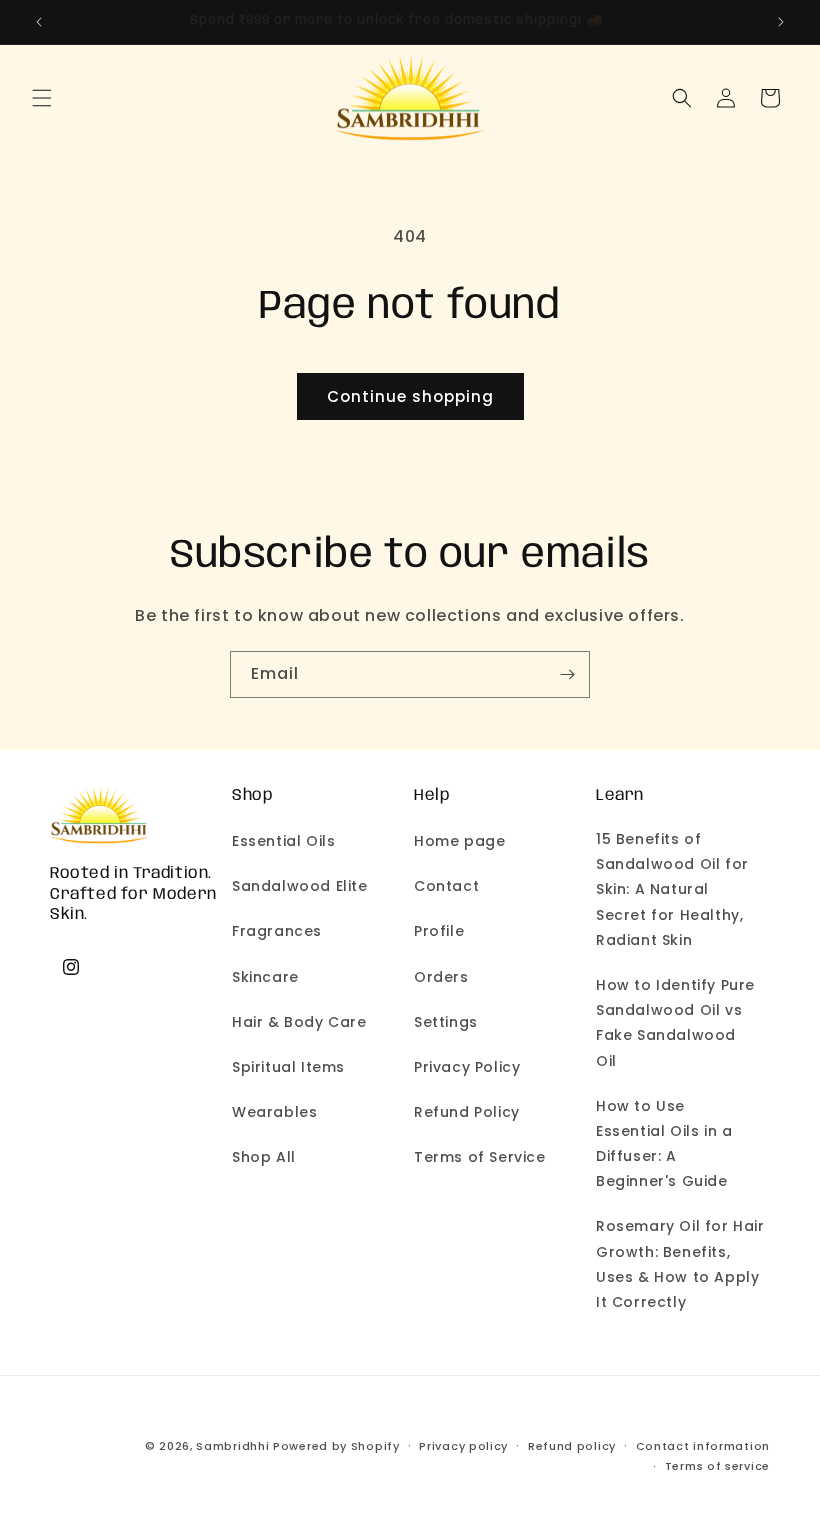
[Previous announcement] (39, 22)
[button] (42, 98)
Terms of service (717, 1466)
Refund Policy (467, 1112)
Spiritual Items (288, 1067)
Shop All (264, 1157)
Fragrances (277, 931)
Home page (459, 841)
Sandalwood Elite (300, 886)
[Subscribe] (567, 674)
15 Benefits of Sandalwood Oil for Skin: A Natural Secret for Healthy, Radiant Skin (672, 889)
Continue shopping (410, 396)
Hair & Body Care (299, 1022)
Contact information (703, 1446)
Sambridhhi (232, 1446)
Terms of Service (480, 1157)
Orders (441, 977)
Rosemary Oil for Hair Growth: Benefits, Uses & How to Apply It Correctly (680, 1264)
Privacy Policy (467, 1067)
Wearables (274, 1112)
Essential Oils (283, 841)
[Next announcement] (781, 22)
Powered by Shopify (336, 1446)
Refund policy (572, 1446)
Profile (439, 931)
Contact (446, 886)
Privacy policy (463, 1446)
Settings (446, 1022)
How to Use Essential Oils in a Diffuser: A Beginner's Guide (664, 1144)
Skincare (265, 977)
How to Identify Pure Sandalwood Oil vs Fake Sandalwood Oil (675, 1023)
